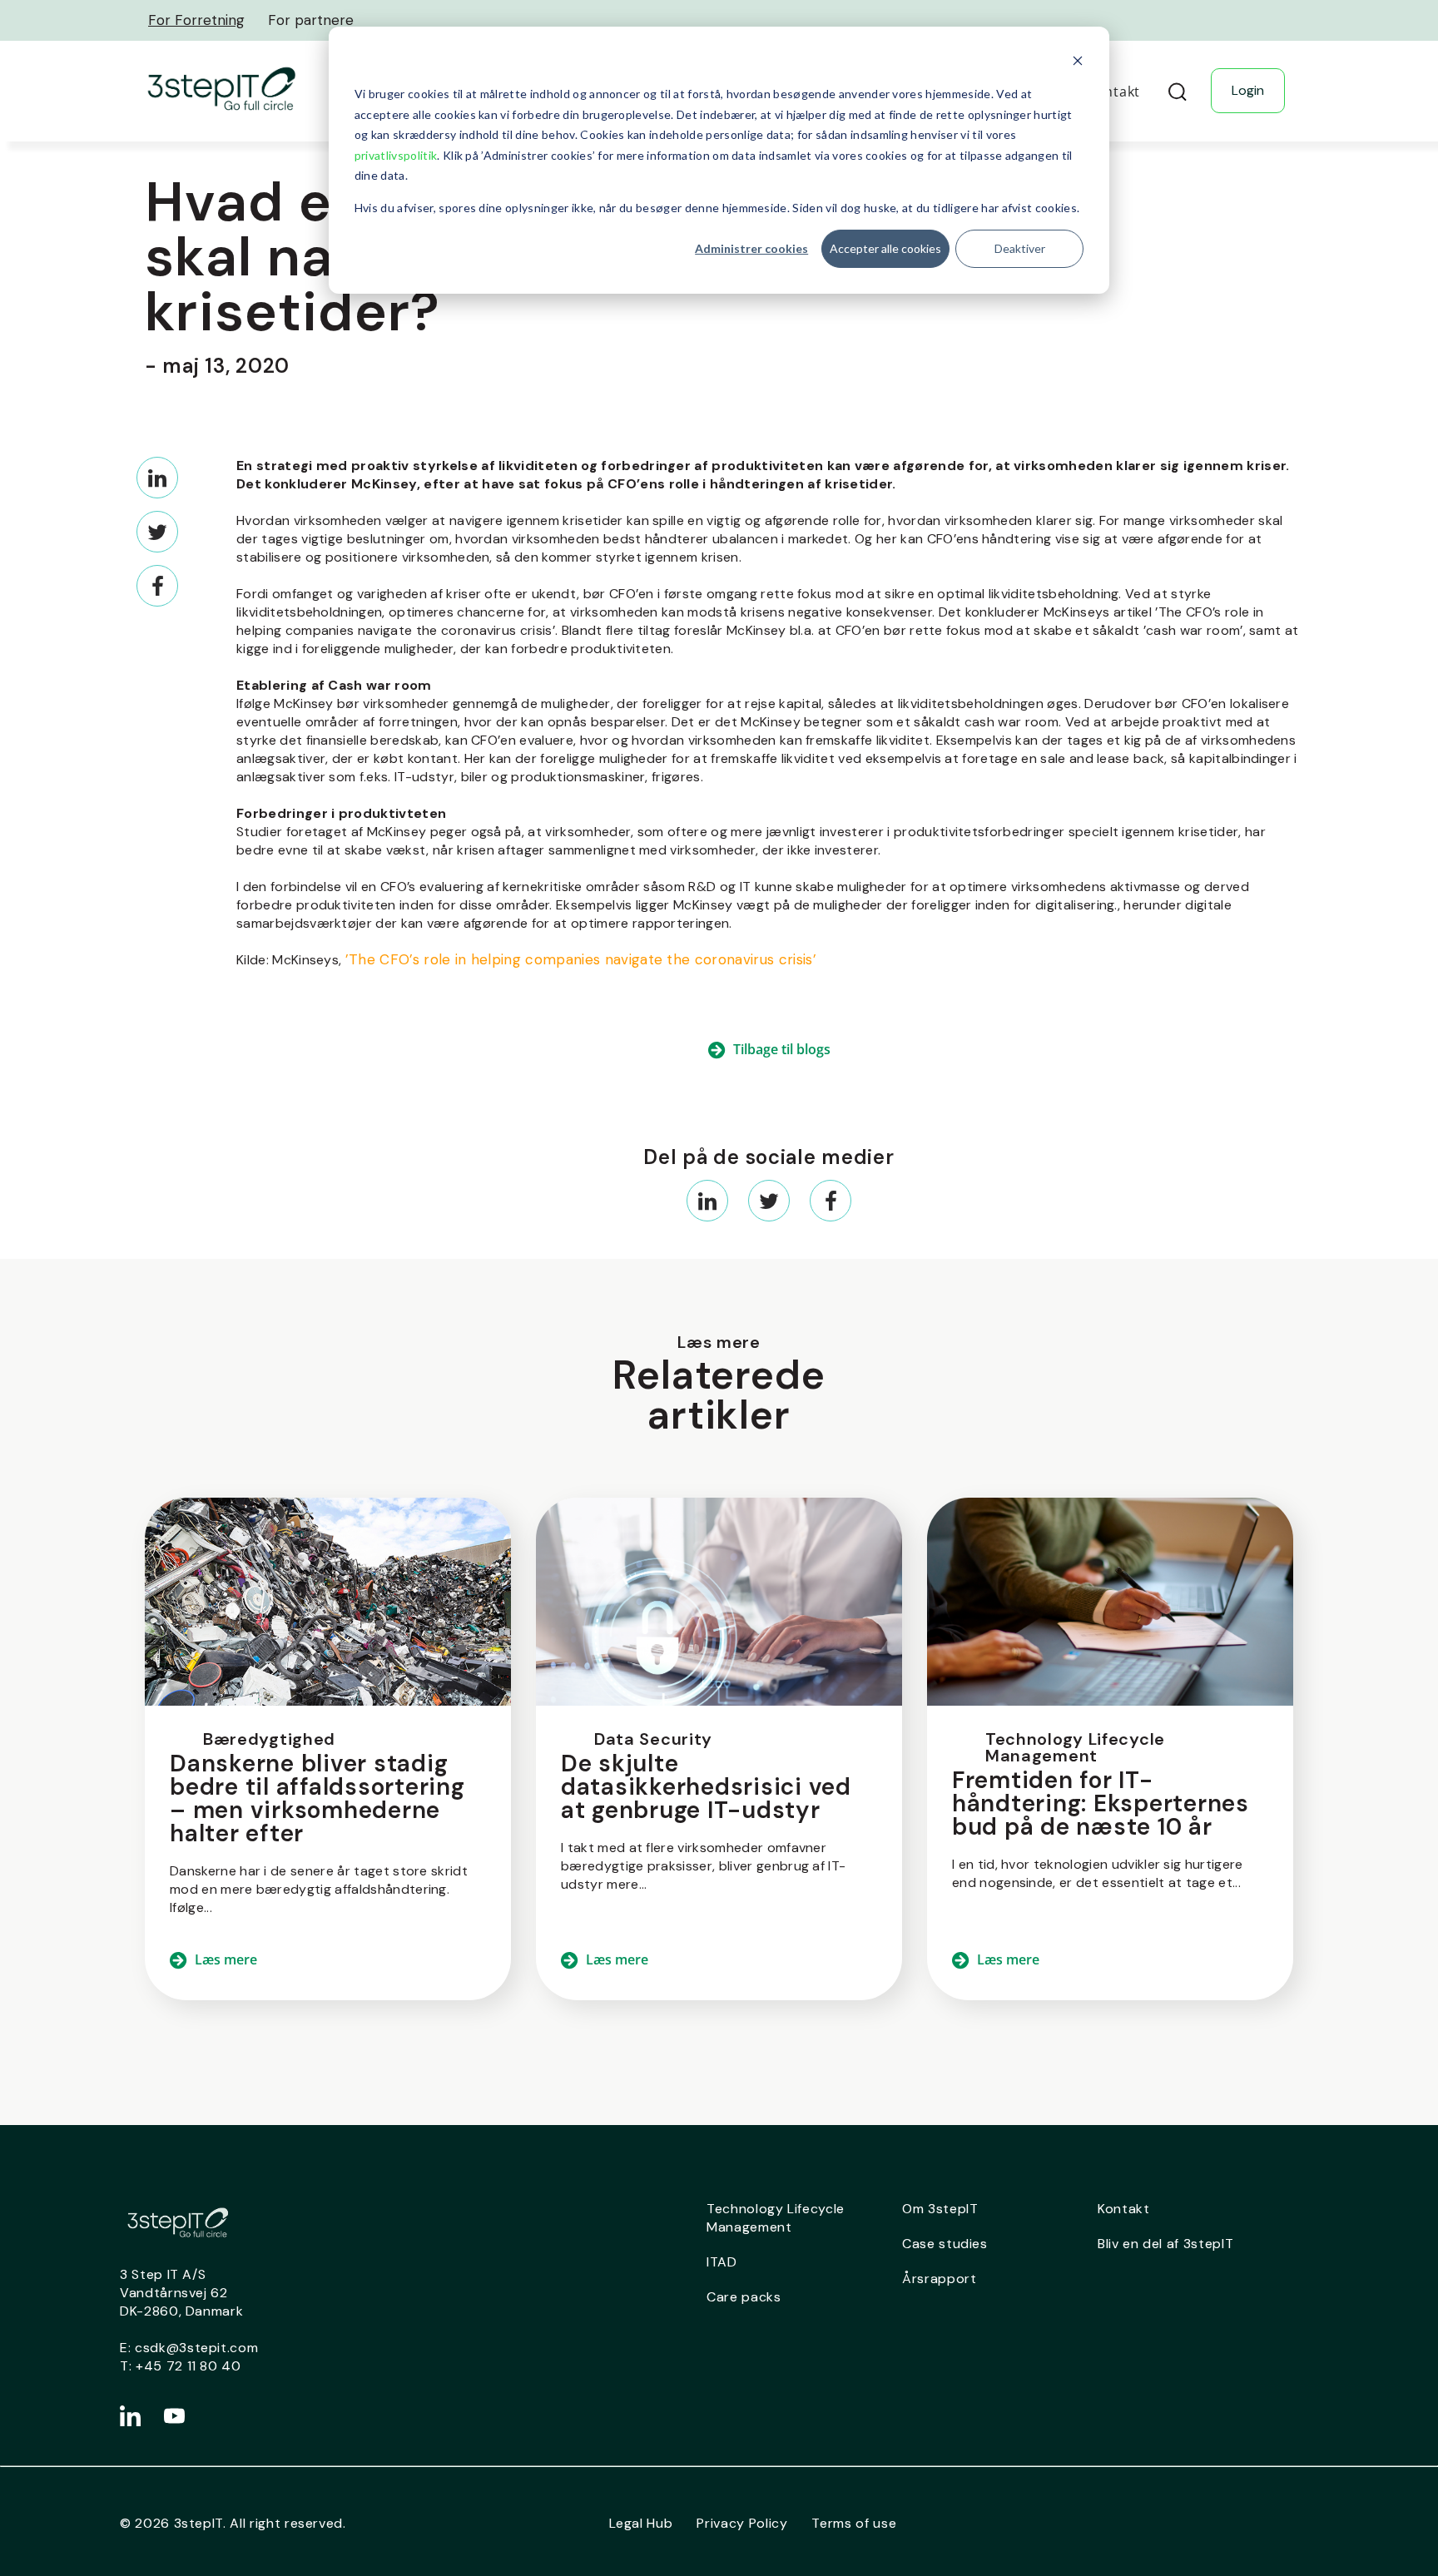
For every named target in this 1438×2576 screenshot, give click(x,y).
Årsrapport (940, 2279)
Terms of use (854, 2523)
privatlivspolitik (396, 155)
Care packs (744, 2297)
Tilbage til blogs (782, 1049)
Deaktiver (1020, 248)
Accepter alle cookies (885, 248)
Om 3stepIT (940, 2209)
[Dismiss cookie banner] (1078, 63)
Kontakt (1124, 2209)
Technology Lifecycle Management (776, 2218)
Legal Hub (641, 2523)
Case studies (945, 2244)
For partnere (311, 20)
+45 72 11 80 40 (188, 2366)
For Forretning (196, 20)
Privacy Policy (742, 2523)
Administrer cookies (751, 248)
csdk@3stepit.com (196, 2348)
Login (1248, 90)
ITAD (722, 2262)
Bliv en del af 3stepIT (1165, 2244)
